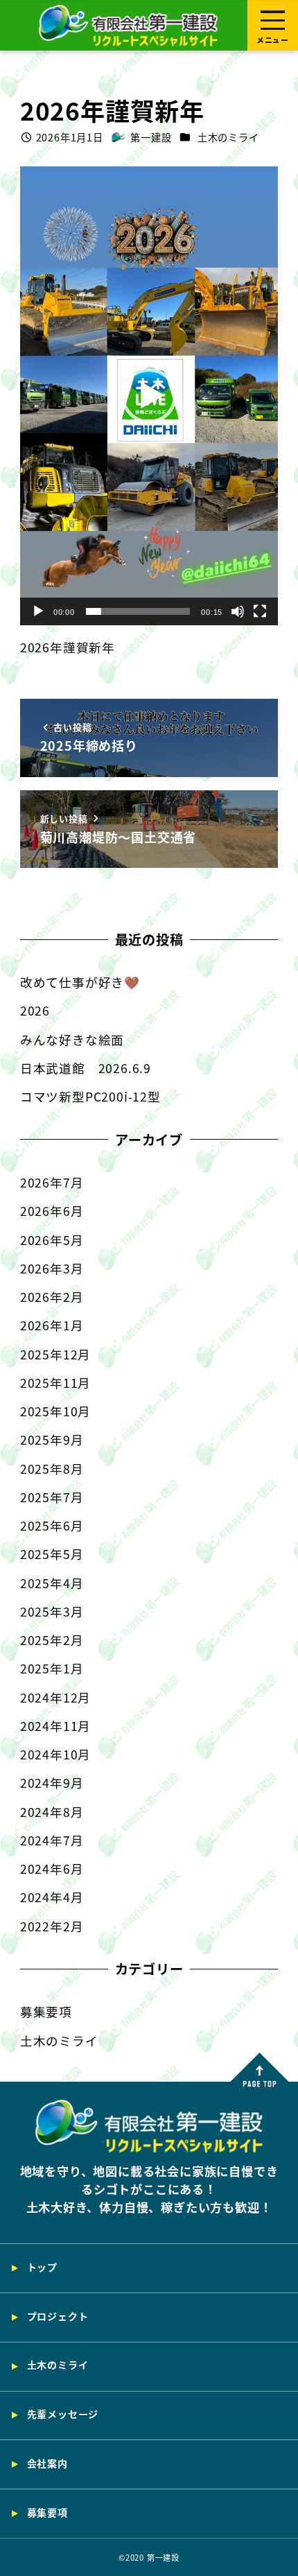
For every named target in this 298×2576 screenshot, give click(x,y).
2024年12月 (55, 1697)
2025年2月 (52, 1640)
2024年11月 (55, 1726)
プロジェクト (58, 2316)
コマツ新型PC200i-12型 (90, 1096)
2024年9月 (52, 1783)
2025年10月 (55, 1411)
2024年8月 (52, 1812)
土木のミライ (228, 137)
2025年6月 (52, 1525)
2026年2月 (52, 1297)
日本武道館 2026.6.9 (86, 1068)
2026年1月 (52, 1325)
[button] (149, 396)
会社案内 (47, 2463)
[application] (149, 396)
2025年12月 (55, 1354)
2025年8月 (52, 1469)
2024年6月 (52, 1869)
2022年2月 (52, 1926)
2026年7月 (52, 1182)
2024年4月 (52, 1897)
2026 (35, 1010)
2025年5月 (52, 1554)
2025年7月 (52, 1497)
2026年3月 (52, 1268)
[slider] (138, 611)
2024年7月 (52, 1840)
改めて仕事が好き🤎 (80, 982)
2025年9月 (52, 1439)
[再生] (38, 611)
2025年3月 (52, 1611)
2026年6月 (52, 1211)
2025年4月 (52, 1583)
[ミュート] (238, 611)
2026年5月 (52, 1240)
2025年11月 (55, 1383)
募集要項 (46, 2011)
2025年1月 (52, 1668)
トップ (42, 2267)
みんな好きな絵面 (72, 1039)
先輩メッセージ (63, 2414)
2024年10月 (55, 1754)
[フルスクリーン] (260, 611)
